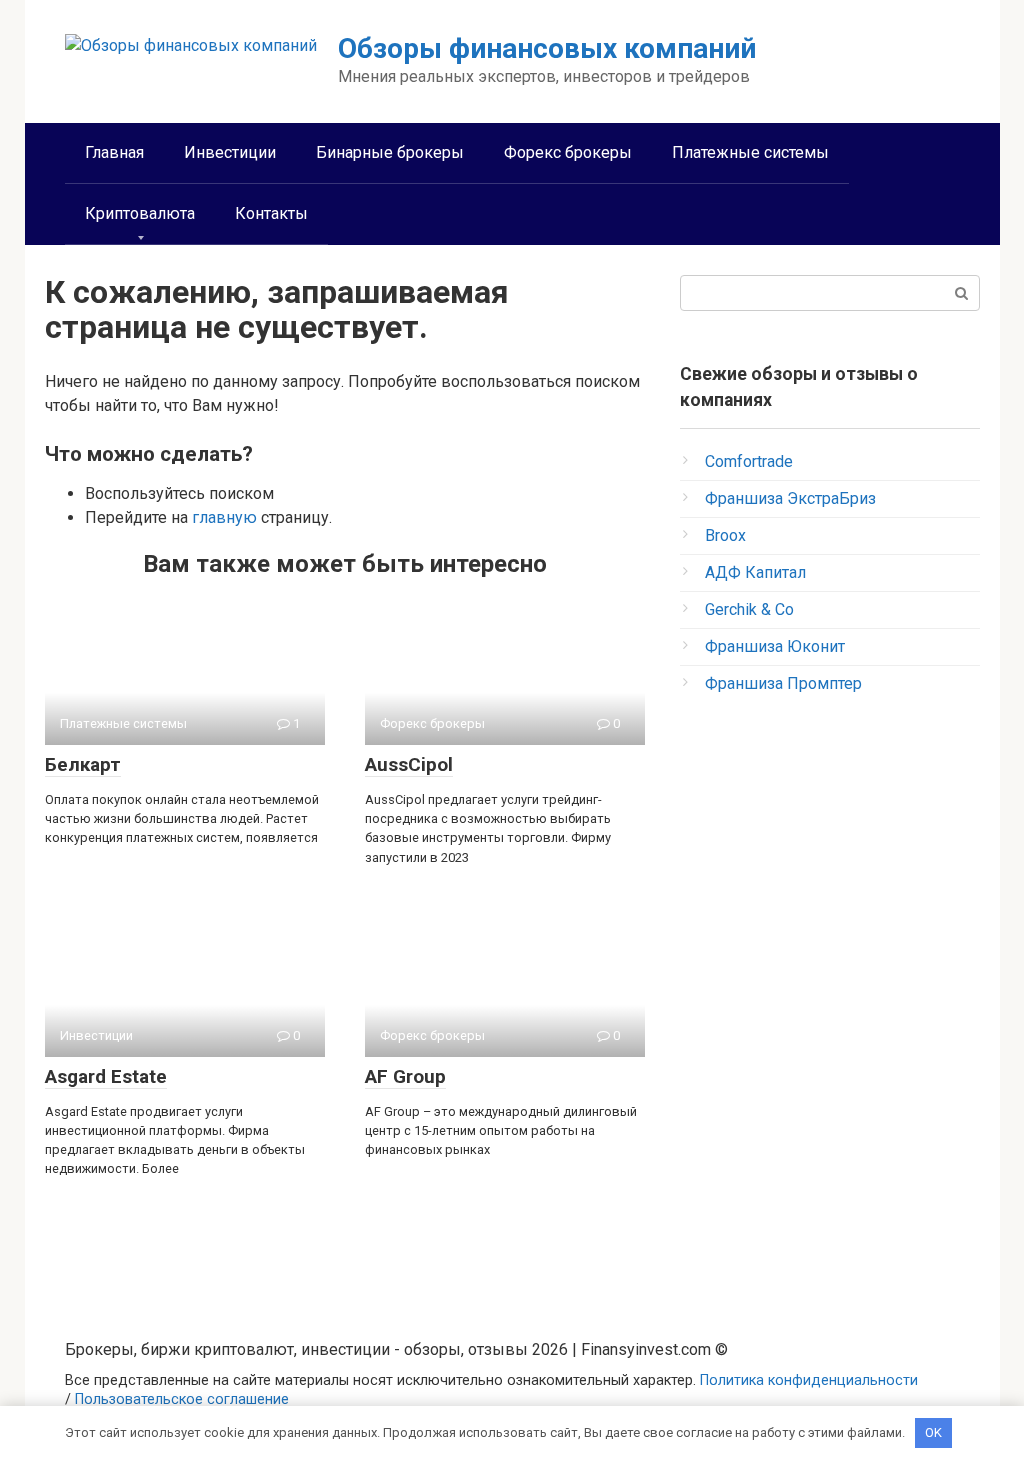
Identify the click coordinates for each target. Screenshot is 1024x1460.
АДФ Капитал (755, 572)
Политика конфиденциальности (809, 1380)
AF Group (405, 1076)
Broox (725, 535)
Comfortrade (749, 461)
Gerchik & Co (749, 609)
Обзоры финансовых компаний (547, 48)
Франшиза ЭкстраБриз (790, 498)
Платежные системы (750, 152)
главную (224, 517)
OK (933, 1432)
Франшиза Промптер (783, 683)
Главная (114, 152)
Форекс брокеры (568, 152)
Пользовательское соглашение (182, 1399)
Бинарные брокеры (390, 152)
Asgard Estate (106, 1076)
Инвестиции (230, 152)
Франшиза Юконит (775, 646)
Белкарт (83, 764)
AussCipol (409, 764)
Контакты (271, 213)
